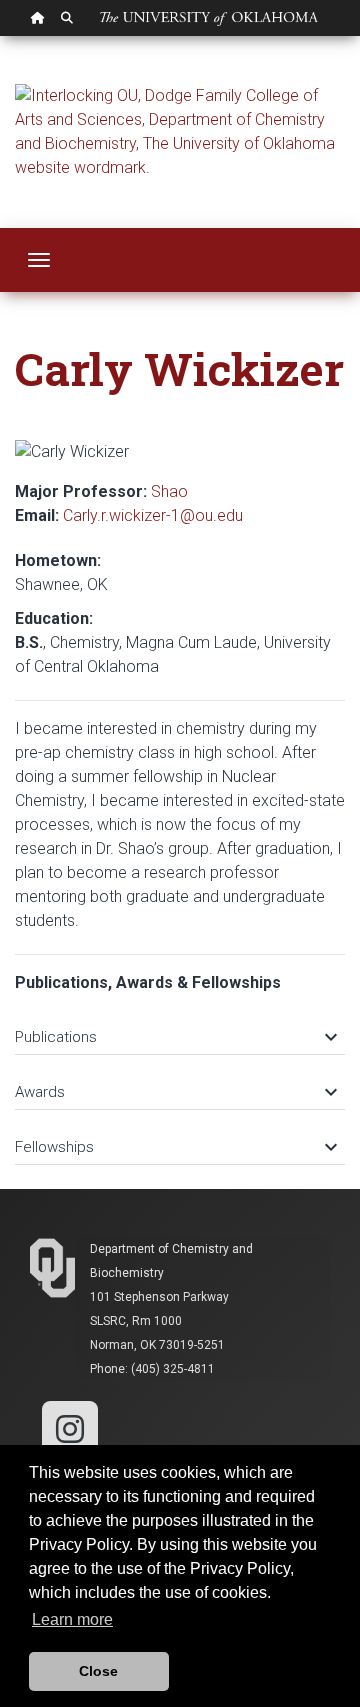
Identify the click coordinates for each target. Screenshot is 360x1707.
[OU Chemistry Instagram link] (70, 1427)
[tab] (180, 1027)
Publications (175, 1037)
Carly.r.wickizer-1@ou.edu (153, 515)
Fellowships (175, 1147)
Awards (175, 1092)
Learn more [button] (72, 1619)
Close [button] (98, 1671)
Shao (169, 491)
